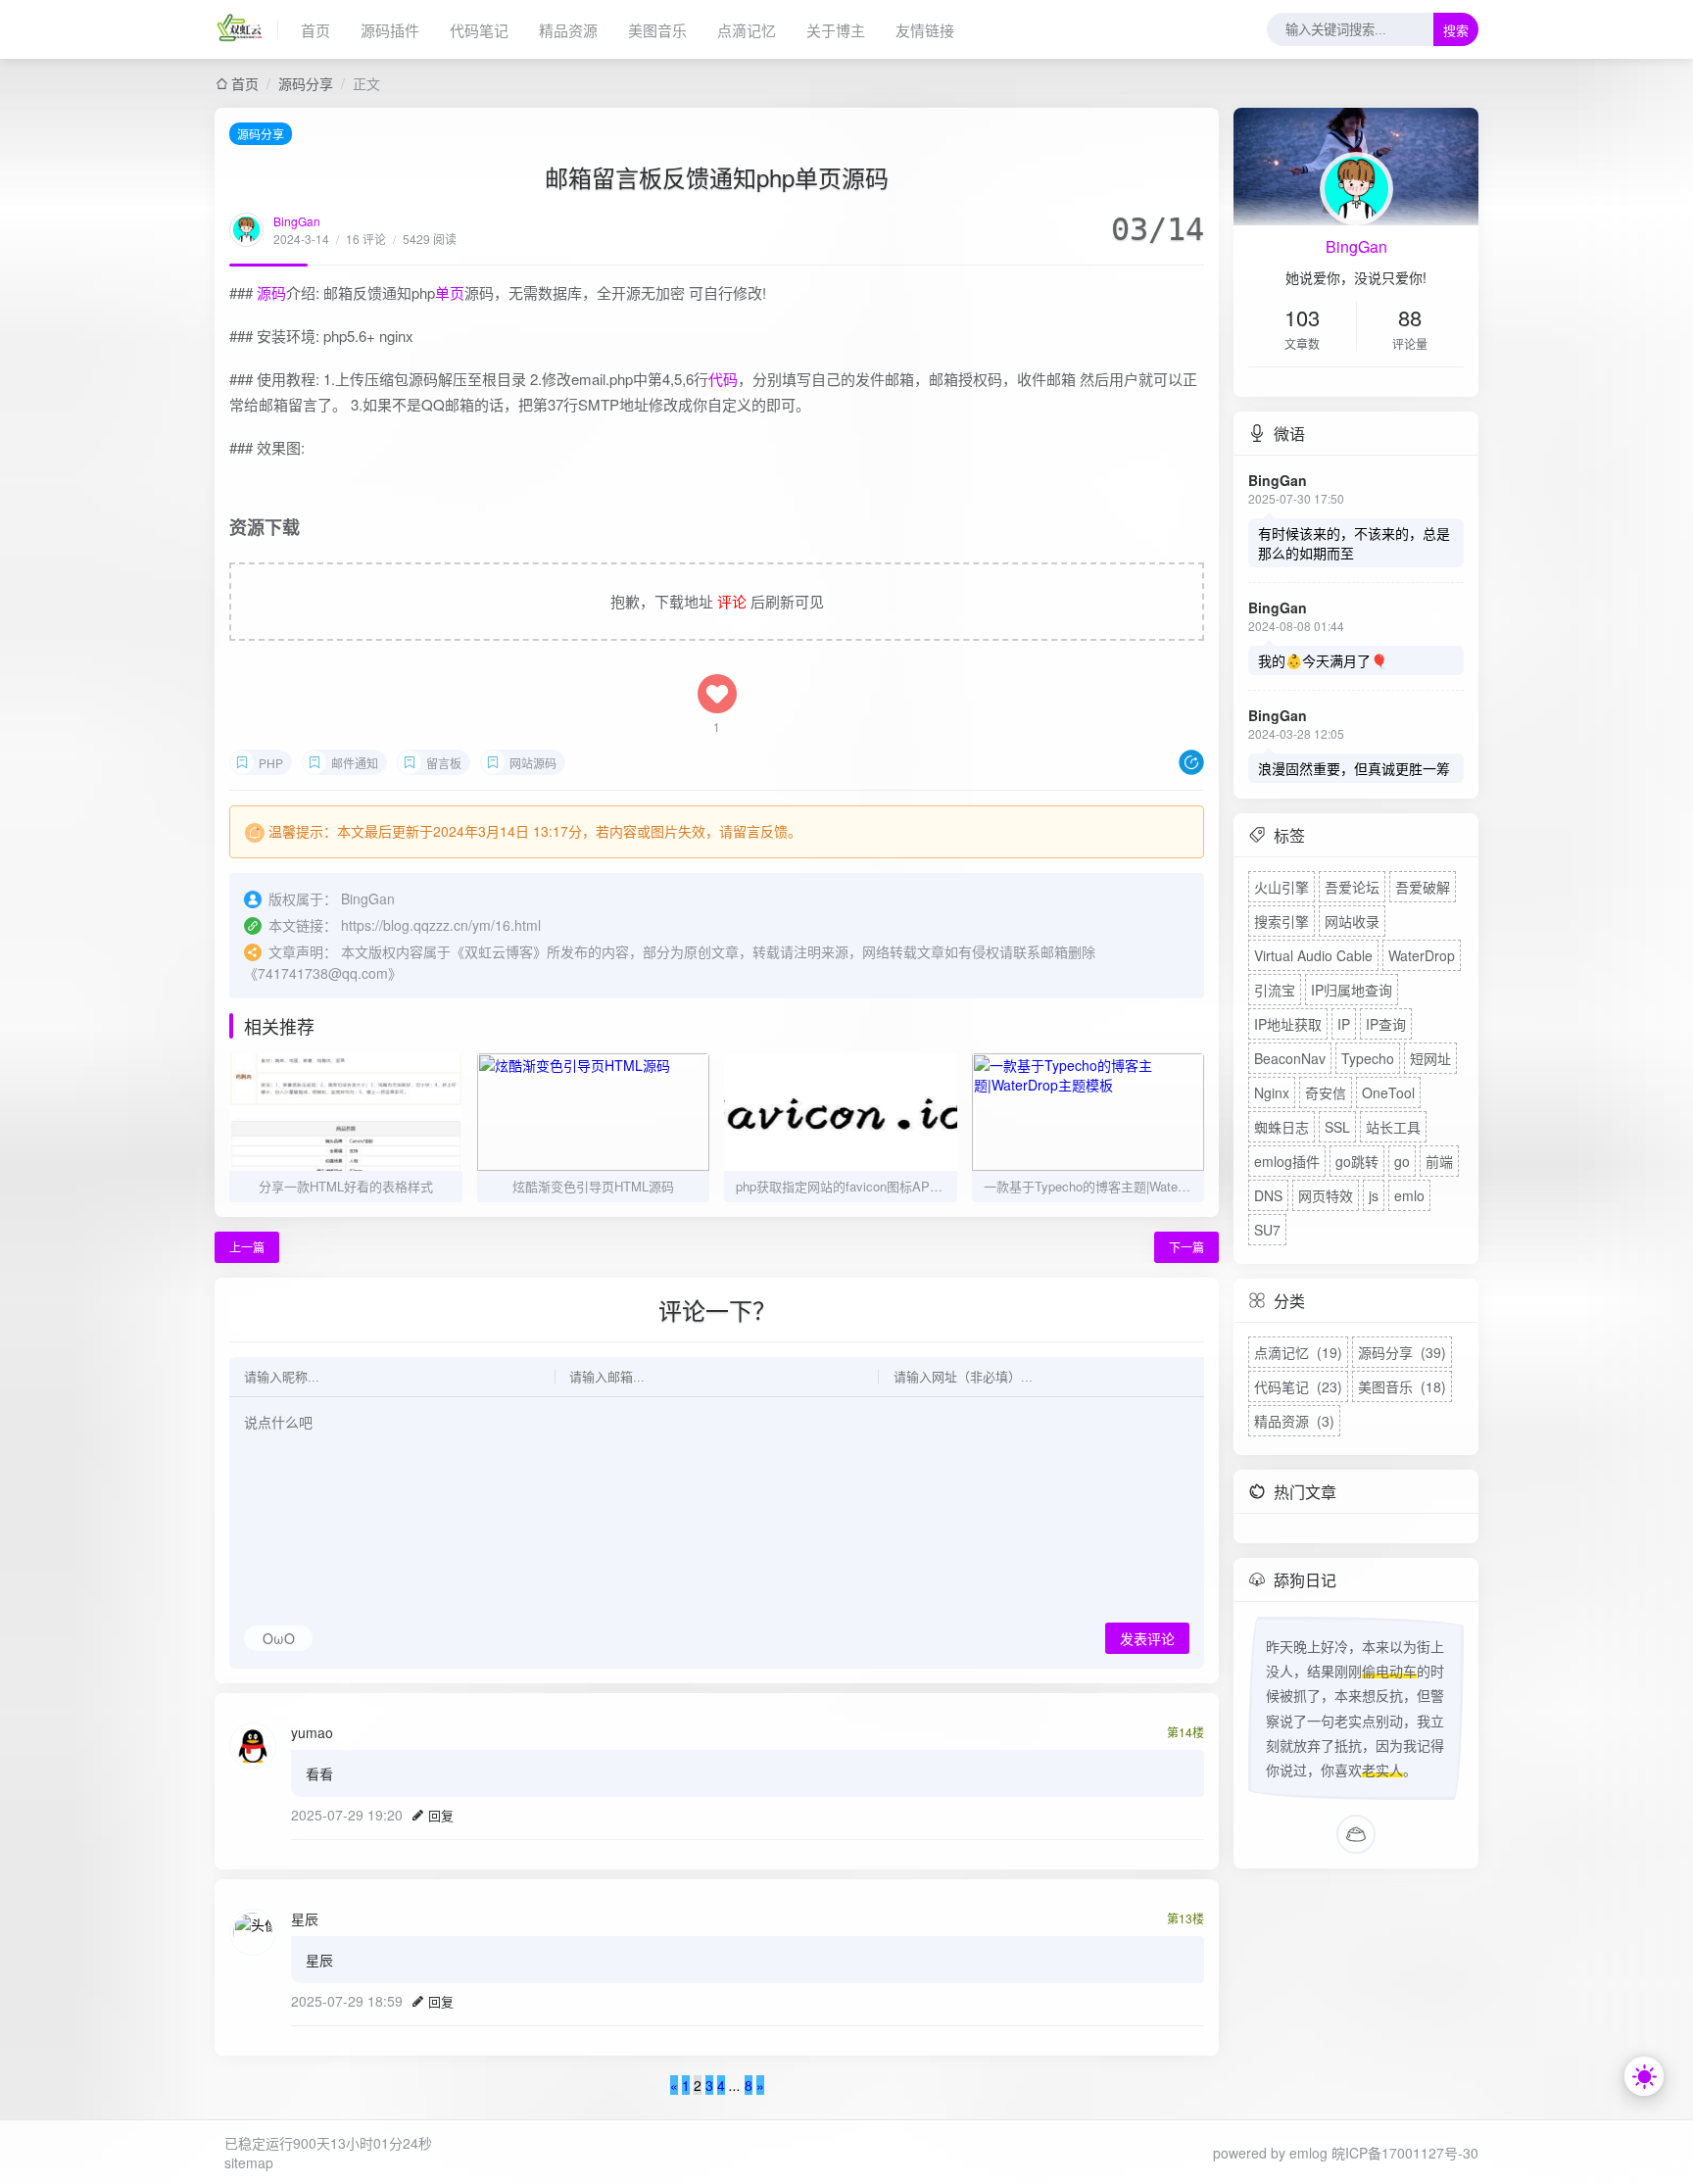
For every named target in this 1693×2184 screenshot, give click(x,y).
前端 (1439, 1161)
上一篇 (247, 1247)
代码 (723, 379)
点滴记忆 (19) (1298, 1352)
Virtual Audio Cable (1313, 955)
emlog (1308, 2153)
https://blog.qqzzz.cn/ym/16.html (441, 925)
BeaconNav (1290, 1058)
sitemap (249, 2162)
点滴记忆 (747, 30)
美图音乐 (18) (1402, 1386)
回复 (441, 1815)
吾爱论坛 (1352, 887)
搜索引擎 (1282, 921)
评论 (732, 601)
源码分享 (306, 83)
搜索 (1456, 31)
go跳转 (1357, 1161)
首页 (315, 30)
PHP (271, 763)
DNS (1268, 1195)
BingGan (297, 221)
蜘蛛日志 (1282, 1127)
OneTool (1388, 1092)
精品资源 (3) (1294, 1421)
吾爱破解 (1423, 887)
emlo (1409, 1195)
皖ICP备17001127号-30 (1405, 2153)
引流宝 (1275, 990)
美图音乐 (657, 30)
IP (1344, 1024)
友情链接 (925, 30)
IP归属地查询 (1352, 990)
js (1374, 1195)
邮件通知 (355, 763)
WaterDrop (1422, 955)
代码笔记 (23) (1298, 1386)
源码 (271, 292)
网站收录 (1352, 921)
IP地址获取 (1288, 1024)
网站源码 (533, 763)
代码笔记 (479, 30)
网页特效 (1326, 1195)
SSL (1337, 1127)
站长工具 (1393, 1127)
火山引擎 (1282, 887)
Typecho (1368, 1058)
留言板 (444, 763)
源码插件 (390, 30)
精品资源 (568, 30)
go (1402, 1161)
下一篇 (1186, 1247)
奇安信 (1326, 1092)
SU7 (1267, 1230)
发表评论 (1147, 1639)
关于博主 (836, 30)
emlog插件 (1287, 1161)
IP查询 (1386, 1024)
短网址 (1430, 1058)
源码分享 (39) (1402, 1352)
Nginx (1272, 1092)
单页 (450, 292)
